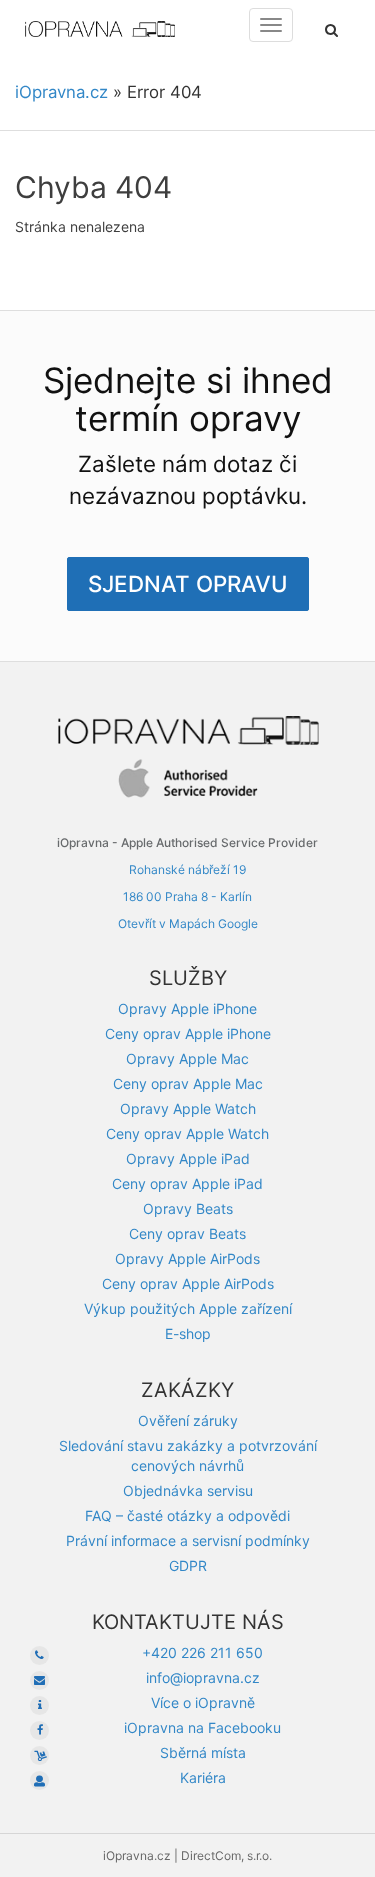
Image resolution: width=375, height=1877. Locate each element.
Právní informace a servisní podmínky (188, 1540)
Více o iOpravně (203, 1702)
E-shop (188, 1333)
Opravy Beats (188, 1208)
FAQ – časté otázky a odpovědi (187, 1515)
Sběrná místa (203, 1752)
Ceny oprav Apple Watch (187, 1133)
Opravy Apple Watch (188, 1108)
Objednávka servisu (188, 1490)
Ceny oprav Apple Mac (188, 1083)
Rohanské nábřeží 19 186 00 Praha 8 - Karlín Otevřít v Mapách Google (188, 896)
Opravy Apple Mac (187, 1058)
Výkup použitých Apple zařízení (188, 1308)
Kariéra (203, 1777)
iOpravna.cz (61, 92)
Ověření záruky (188, 1420)
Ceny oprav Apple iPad (187, 1183)
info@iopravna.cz (203, 1677)
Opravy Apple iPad (188, 1158)
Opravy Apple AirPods (187, 1258)
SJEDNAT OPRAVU (188, 583)
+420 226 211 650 (202, 1652)
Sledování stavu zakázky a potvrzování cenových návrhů (188, 1455)
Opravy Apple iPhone (187, 1008)
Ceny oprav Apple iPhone (188, 1033)
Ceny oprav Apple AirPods (188, 1283)
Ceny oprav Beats (187, 1233)
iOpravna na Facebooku (202, 1727)
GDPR (188, 1565)
